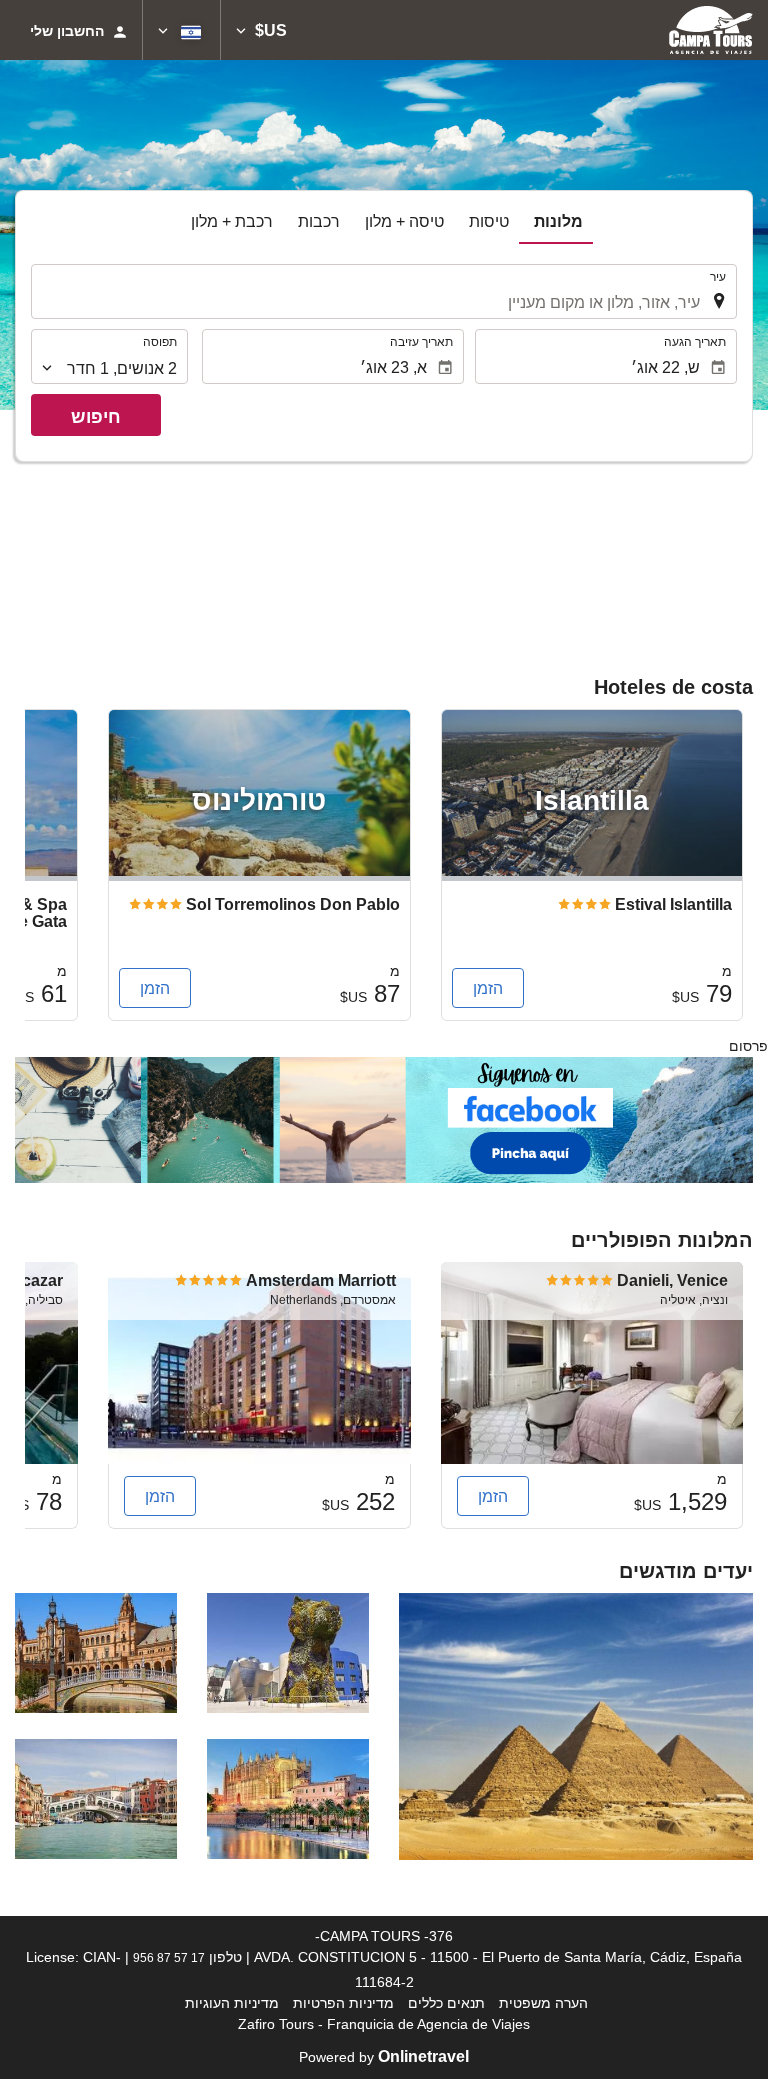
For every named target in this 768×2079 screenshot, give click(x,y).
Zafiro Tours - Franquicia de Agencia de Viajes (384, 2024)
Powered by (384, 2057)
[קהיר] (576, 1726)
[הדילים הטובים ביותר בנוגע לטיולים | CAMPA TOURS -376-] (711, 30)
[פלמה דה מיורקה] (288, 1799)
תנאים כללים (446, 2003)
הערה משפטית (543, 2003)
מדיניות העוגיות (232, 2003)
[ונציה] (96, 1799)
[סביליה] (96, 1653)
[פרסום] (384, 1119)
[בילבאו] (288, 1653)
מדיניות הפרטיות (343, 2003)
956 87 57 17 (169, 1957)
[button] (261, 30)
